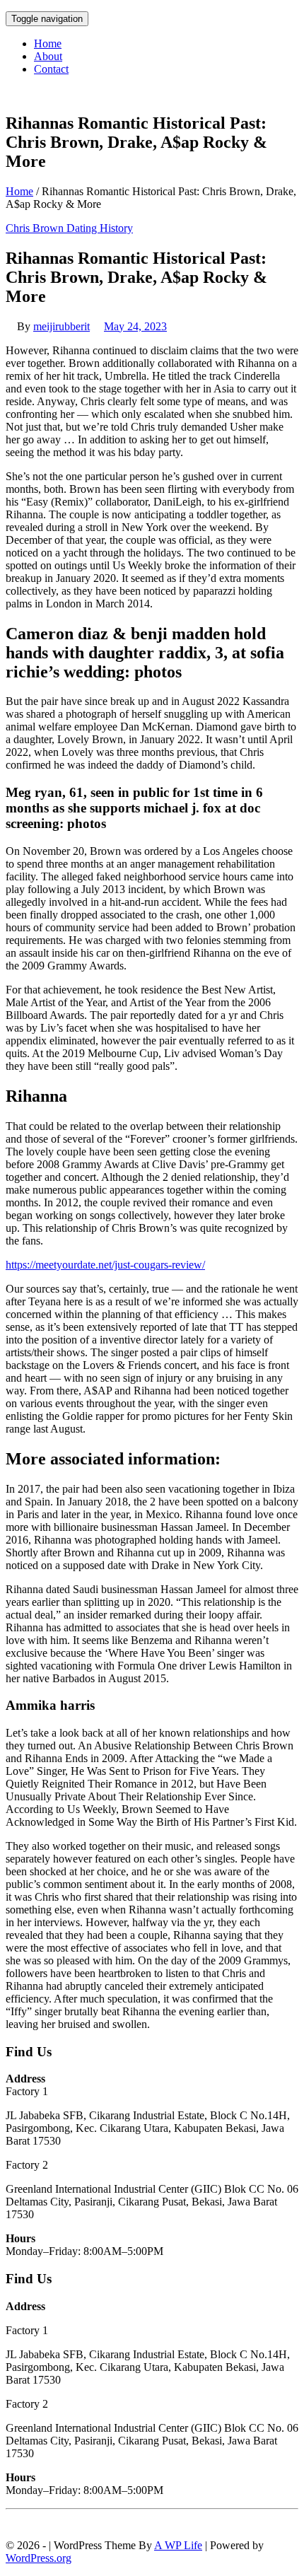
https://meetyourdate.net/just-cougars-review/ (105, 1265)
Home (48, 43)
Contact (51, 69)
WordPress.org (39, 2558)
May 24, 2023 (135, 326)
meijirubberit (62, 326)
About (48, 56)
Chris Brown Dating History (69, 228)
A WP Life (178, 2545)
